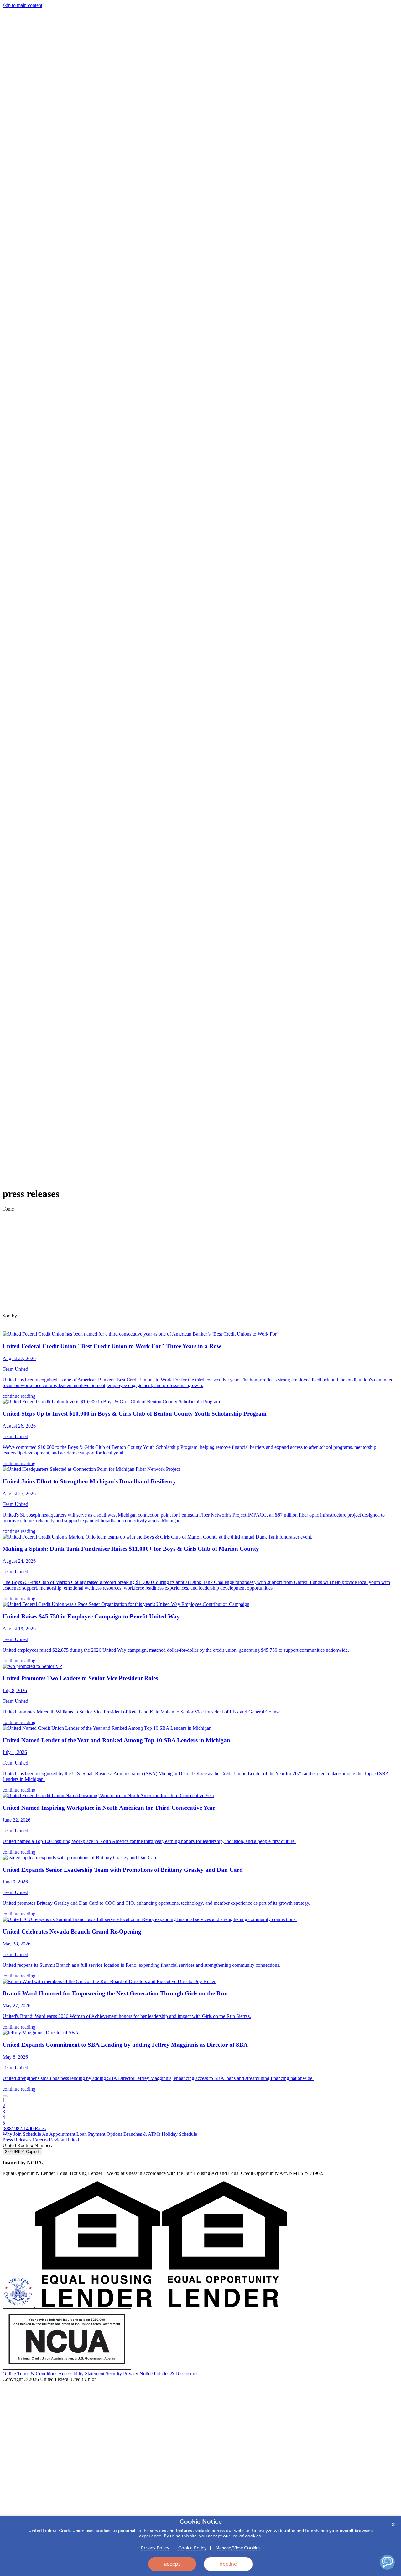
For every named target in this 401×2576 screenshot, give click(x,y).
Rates (40, 2128)
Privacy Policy (155, 2548)
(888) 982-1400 (19, 2128)
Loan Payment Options (100, 2134)
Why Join (13, 2134)
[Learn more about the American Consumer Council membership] (19, 2305)
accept (172, 2564)
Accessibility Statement (81, 2374)
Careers (41, 2140)
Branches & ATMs (143, 2134)
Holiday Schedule (179, 2134)
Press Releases (18, 2140)
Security (114, 2374)
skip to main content (22, 5)
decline (228, 2564)
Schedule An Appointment (50, 2134)
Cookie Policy (192, 2548)
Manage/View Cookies (237, 2548)
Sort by (10, 1316)
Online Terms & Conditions (30, 2374)
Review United (64, 2140)
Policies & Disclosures (176, 2374)
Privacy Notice (138, 2374)
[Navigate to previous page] (5, 2096)
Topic (8, 1209)
